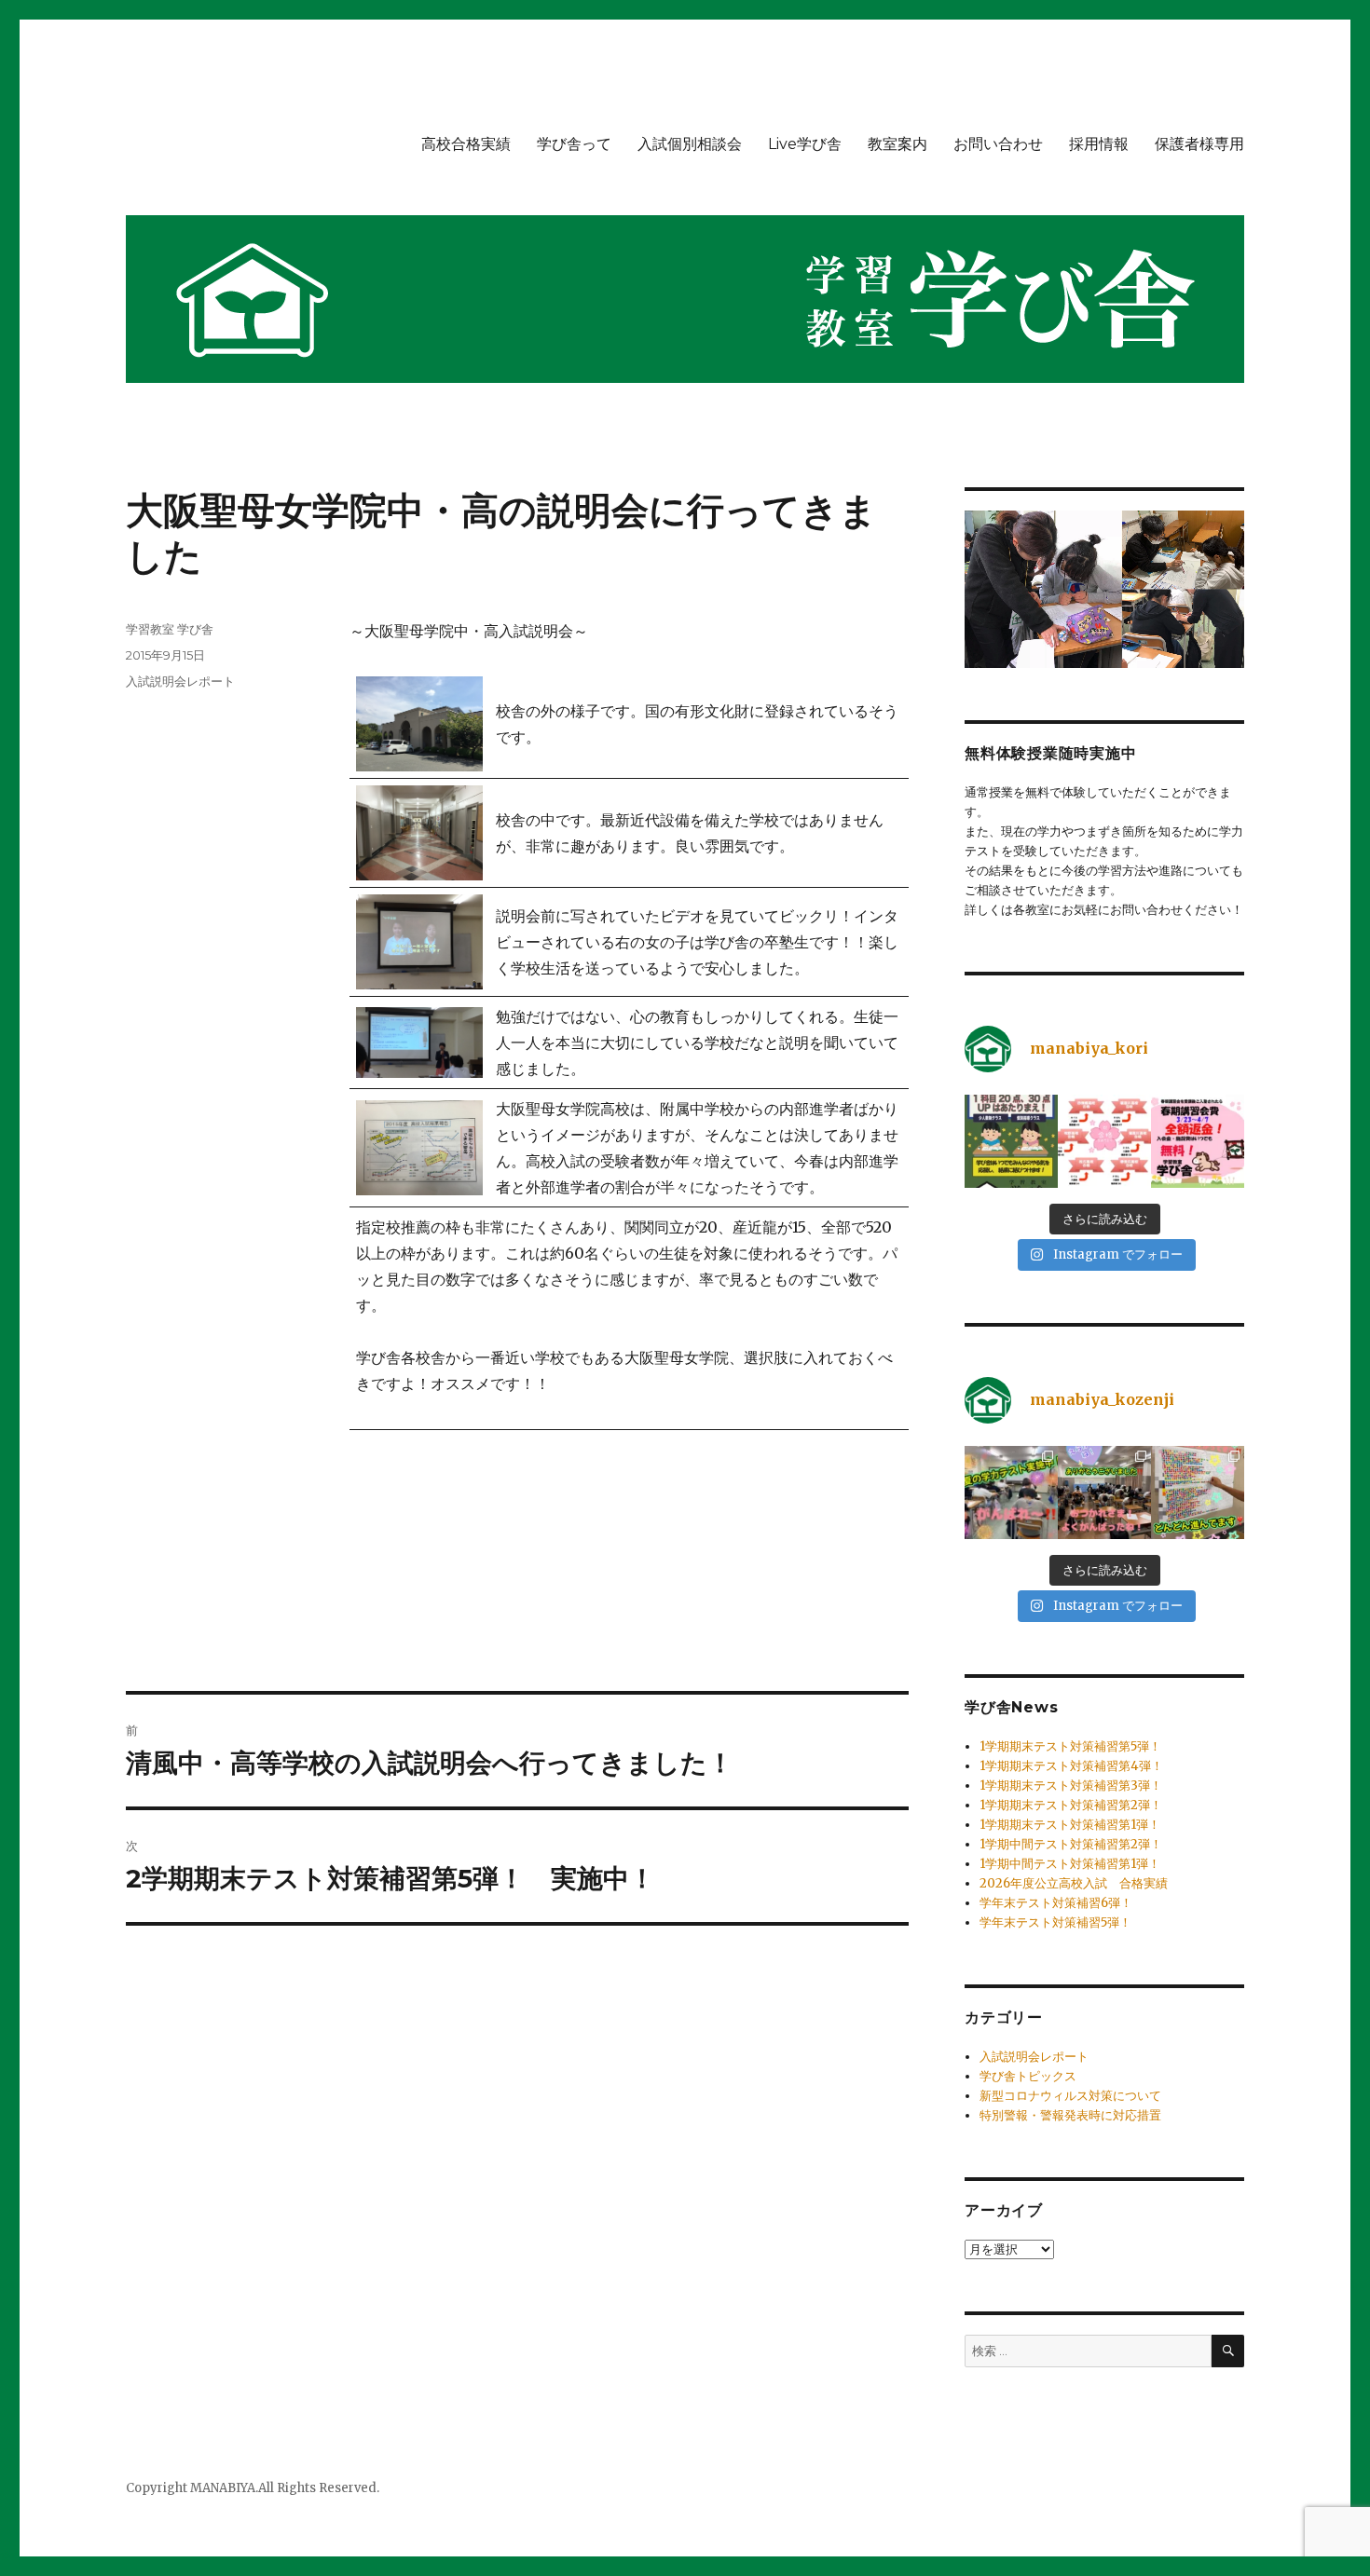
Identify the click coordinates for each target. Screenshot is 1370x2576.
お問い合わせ (998, 144)
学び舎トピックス (1028, 2076)
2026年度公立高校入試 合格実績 (1074, 1883)
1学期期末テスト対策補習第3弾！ (1071, 1785)
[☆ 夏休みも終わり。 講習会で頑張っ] (1011, 1492)
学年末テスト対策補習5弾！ (1055, 1922)
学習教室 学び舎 (170, 629)
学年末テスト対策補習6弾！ (1056, 1903)
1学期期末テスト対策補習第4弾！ (1071, 1766)
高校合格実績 (466, 144)
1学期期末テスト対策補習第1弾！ (1070, 1825)
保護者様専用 (1199, 144)
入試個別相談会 (690, 144)
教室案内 (897, 144)
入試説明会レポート (180, 681)
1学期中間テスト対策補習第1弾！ (1070, 1864)
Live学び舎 (805, 144)
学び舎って (574, 144)
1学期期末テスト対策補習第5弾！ (1070, 1746)
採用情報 (1099, 144)
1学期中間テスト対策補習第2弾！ (1071, 1844)
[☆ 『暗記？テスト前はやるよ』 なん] (1198, 1492)
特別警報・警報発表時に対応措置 (1070, 2115)
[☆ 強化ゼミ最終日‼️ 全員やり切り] (1104, 1492)
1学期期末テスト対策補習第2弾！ (1071, 1805)
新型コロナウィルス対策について (1070, 2096)
